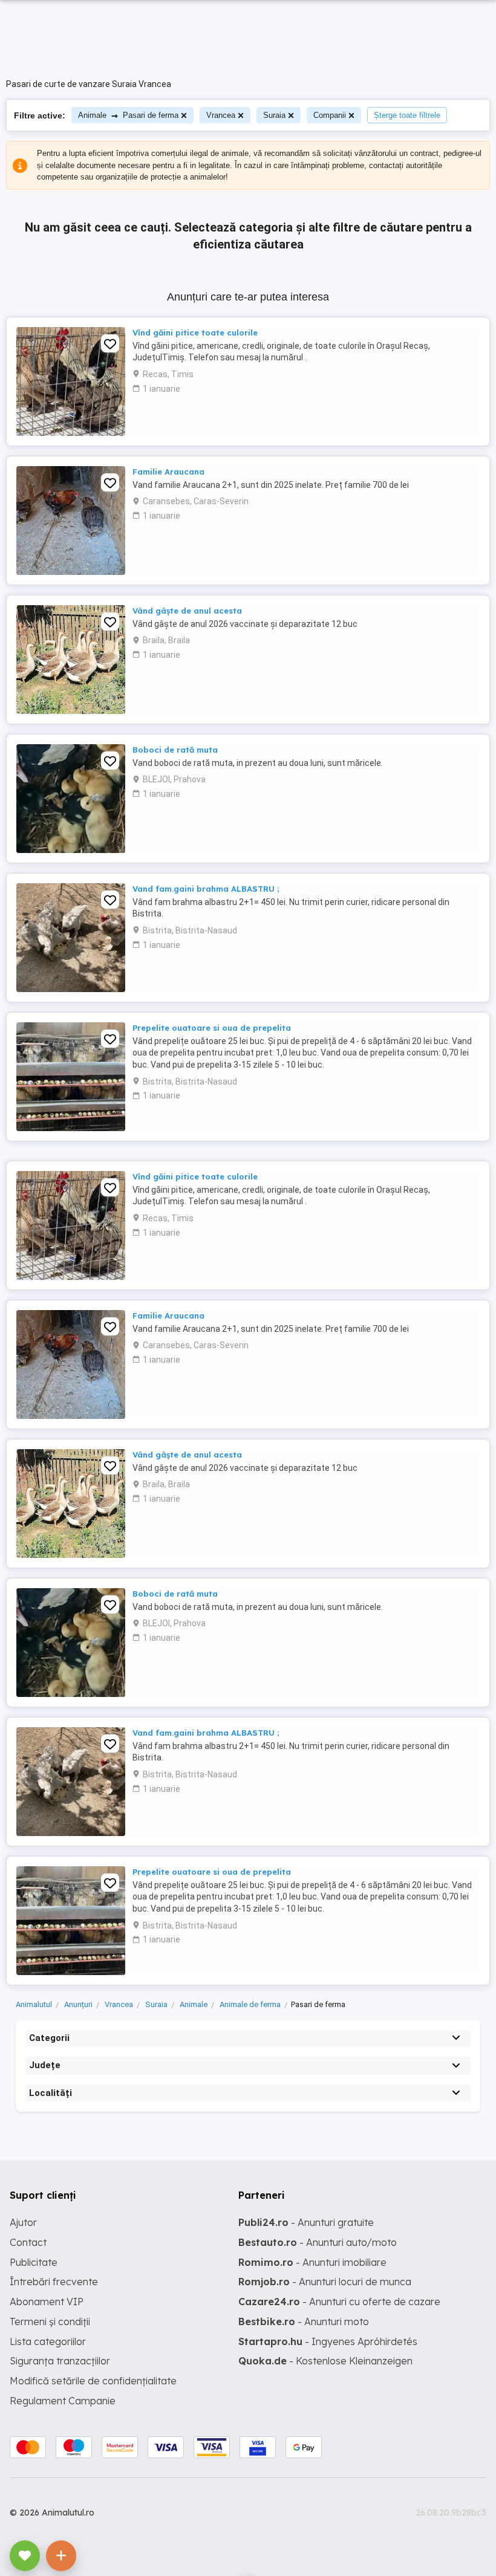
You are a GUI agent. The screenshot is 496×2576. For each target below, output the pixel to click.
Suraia (274, 115)
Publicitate (34, 2262)
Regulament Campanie (63, 2401)
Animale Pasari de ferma (128, 115)
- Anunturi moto (304, 2321)
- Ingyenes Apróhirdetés (328, 2341)
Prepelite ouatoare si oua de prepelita (212, 1028)
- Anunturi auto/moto (318, 2242)
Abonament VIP (47, 2302)
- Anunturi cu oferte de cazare (339, 2302)
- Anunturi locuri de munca (325, 2282)
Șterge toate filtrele (407, 115)
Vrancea (221, 115)
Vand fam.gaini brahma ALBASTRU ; (206, 889)
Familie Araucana (168, 472)
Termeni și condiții (50, 2321)
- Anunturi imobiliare (312, 2262)
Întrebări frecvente (54, 2282)
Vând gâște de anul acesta (187, 611)
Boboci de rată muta (175, 750)
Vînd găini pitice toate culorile (195, 333)
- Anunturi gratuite (306, 2222)
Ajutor (23, 2222)
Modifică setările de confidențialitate (93, 2381)
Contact (28, 2242)
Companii (330, 115)
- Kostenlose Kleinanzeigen (325, 2361)
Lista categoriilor (48, 2341)
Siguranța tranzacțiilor (60, 2361)
